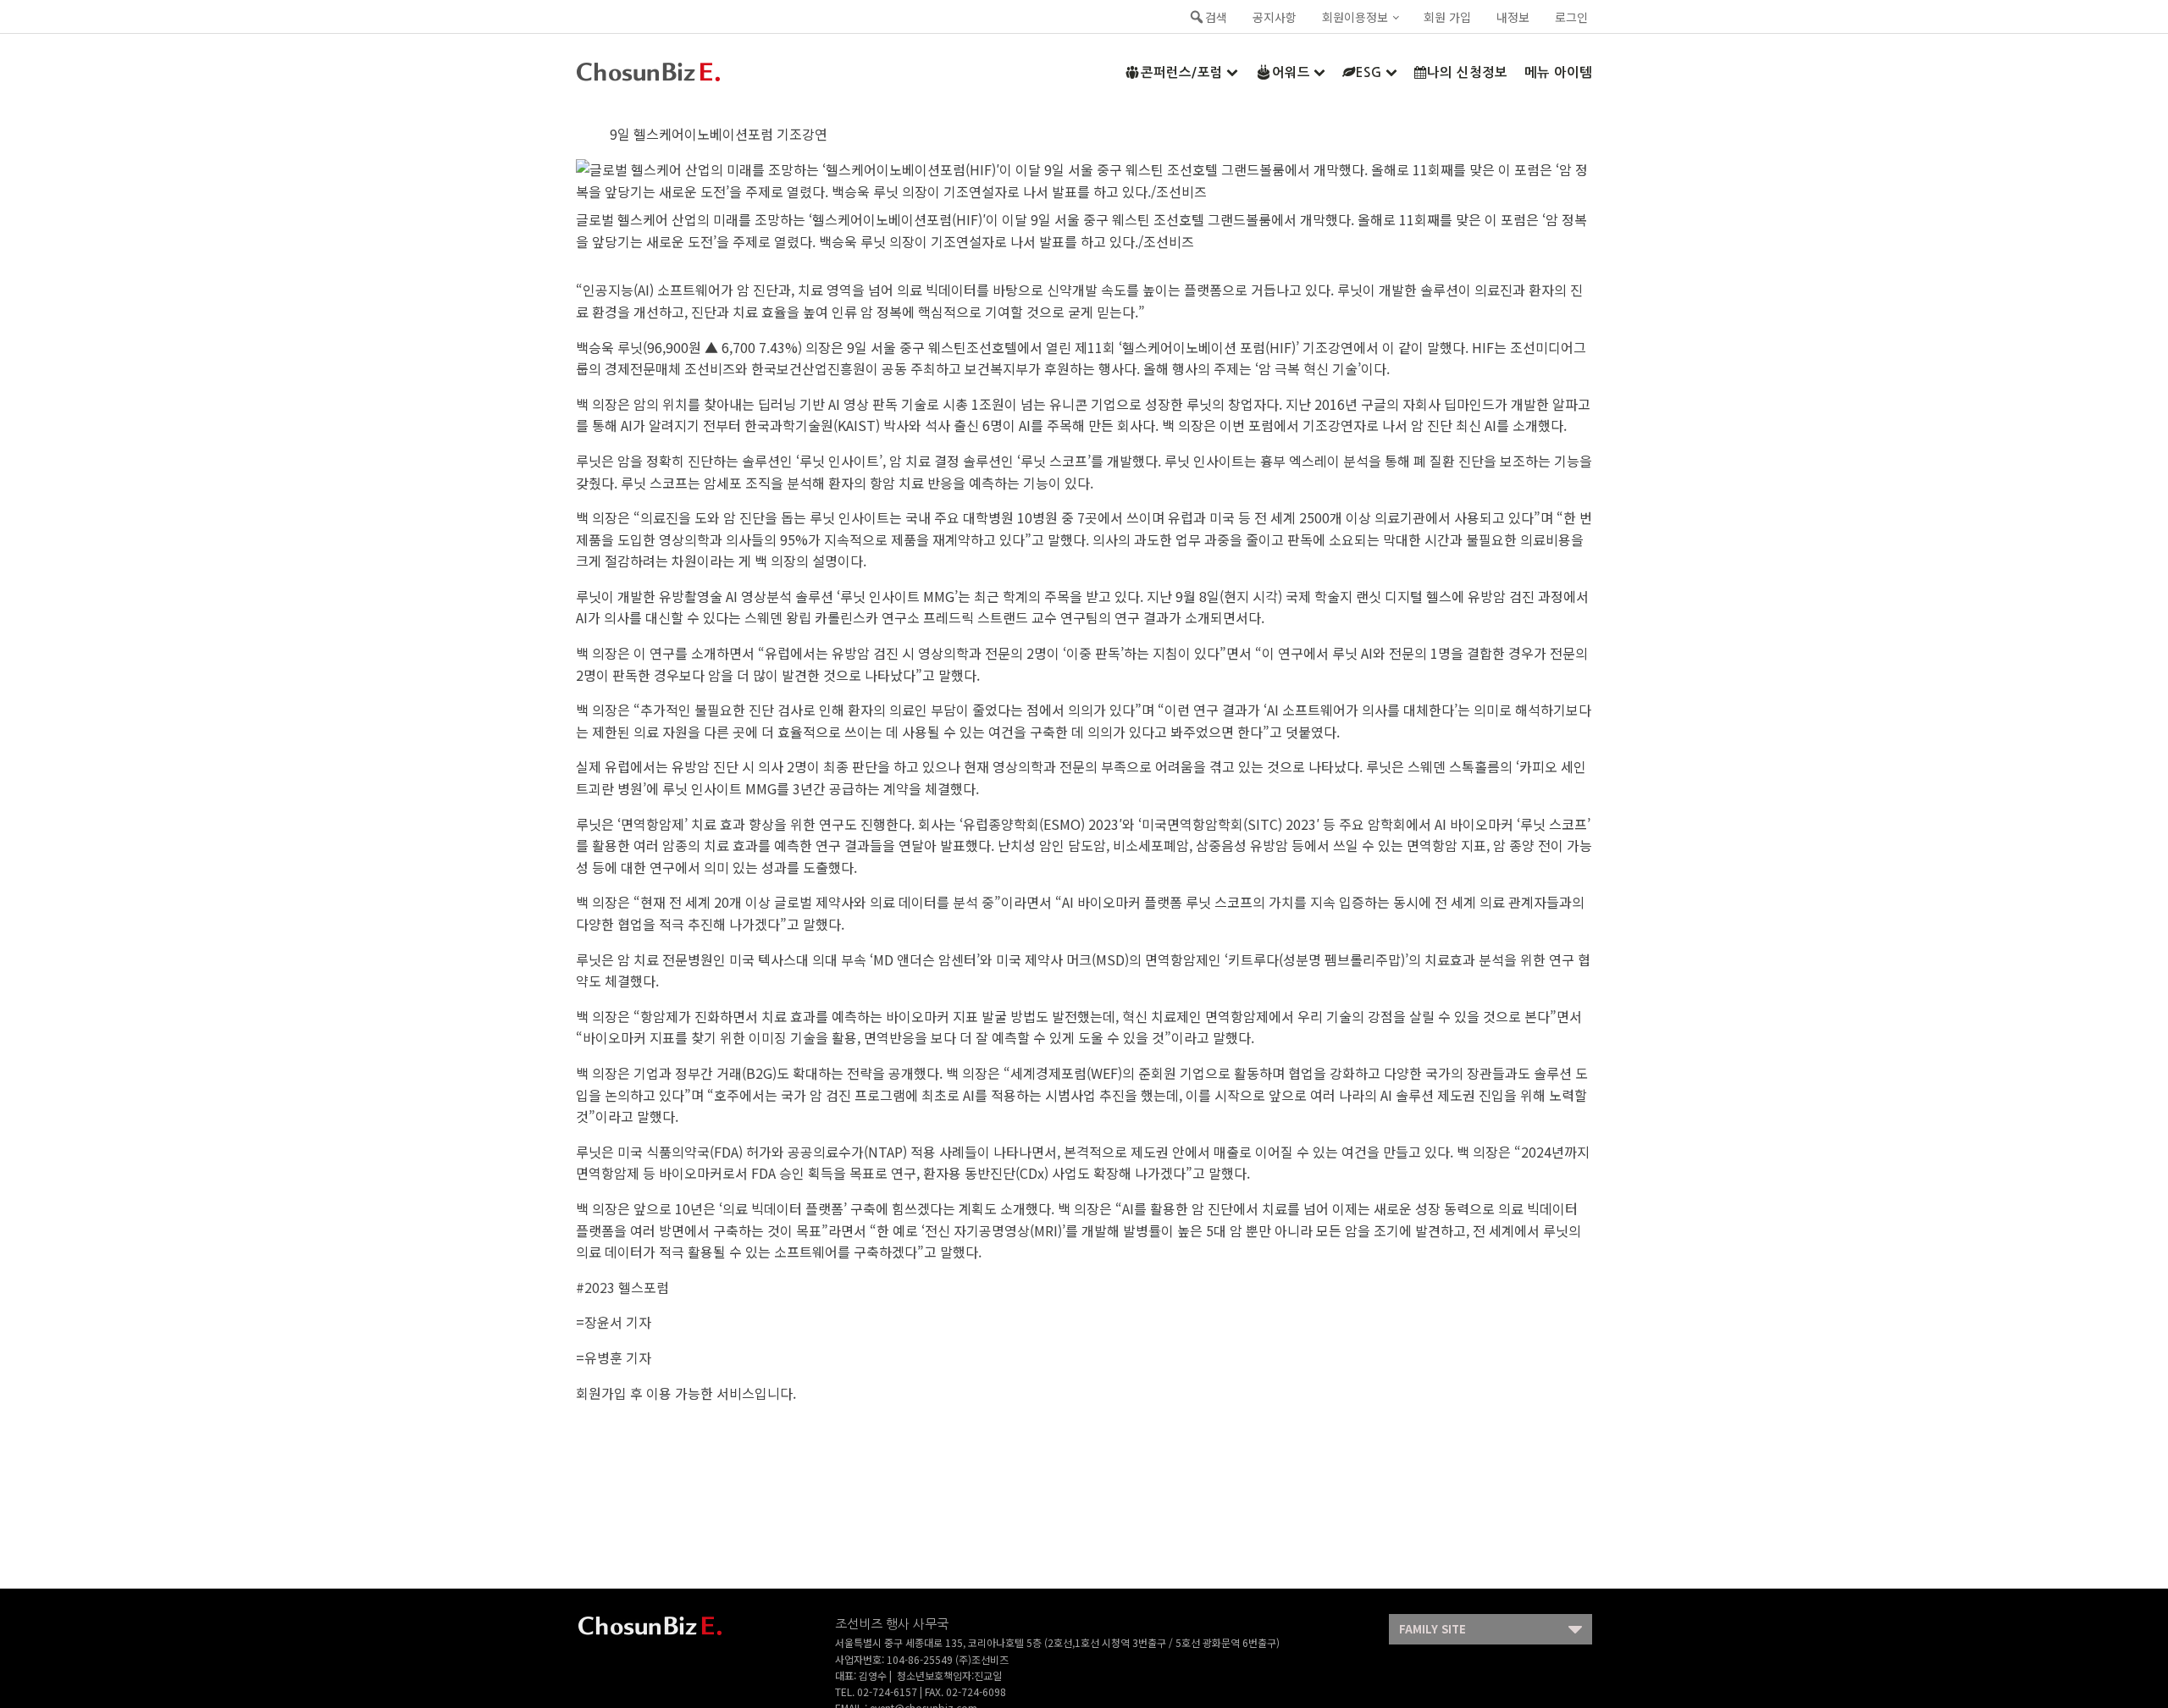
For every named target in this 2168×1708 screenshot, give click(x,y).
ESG (1369, 72)
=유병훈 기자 (614, 1357)
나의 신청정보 (1467, 72)
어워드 (1291, 72)
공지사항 (1275, 17)
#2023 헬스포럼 (622, 1287)
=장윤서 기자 (614, 1322)
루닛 (630, 347)
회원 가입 (1447, 17)
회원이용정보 (1355, 17)
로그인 (1571, 17)
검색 (1216, 17)
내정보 (1513, 17)
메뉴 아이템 (1558, 72)
